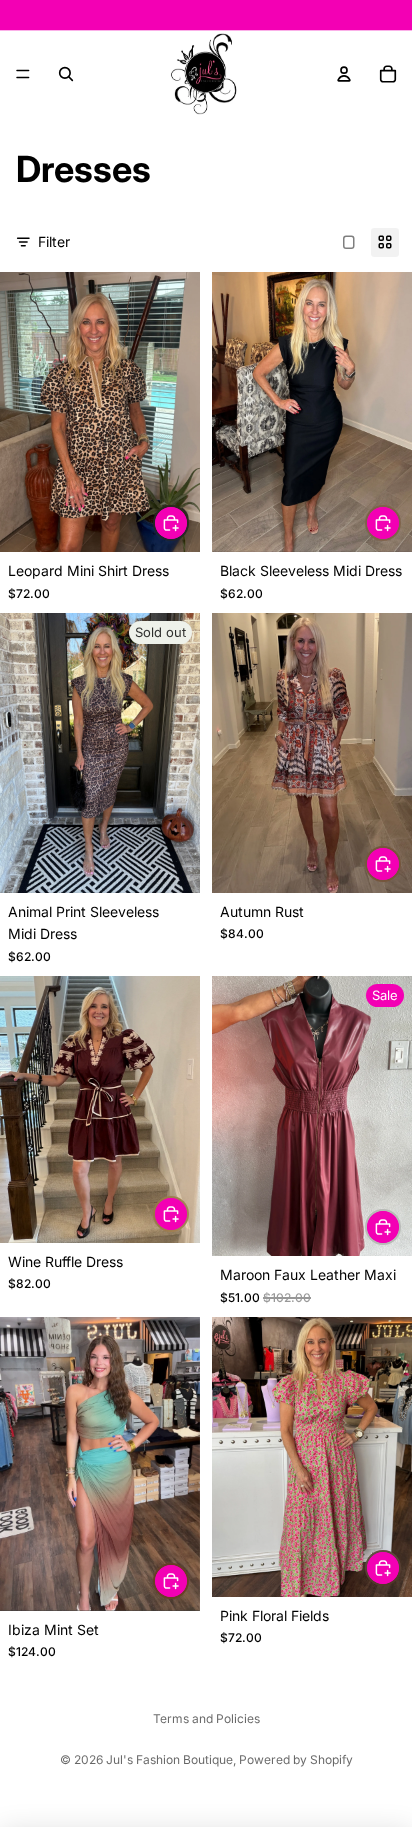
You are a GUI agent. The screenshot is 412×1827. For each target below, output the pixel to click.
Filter (54, 241)
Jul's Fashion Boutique (169, 1759)
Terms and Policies (206, 1718)
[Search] (66, 74)
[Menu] (23, 74)
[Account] (344, 74)
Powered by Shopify (296, 1759)
